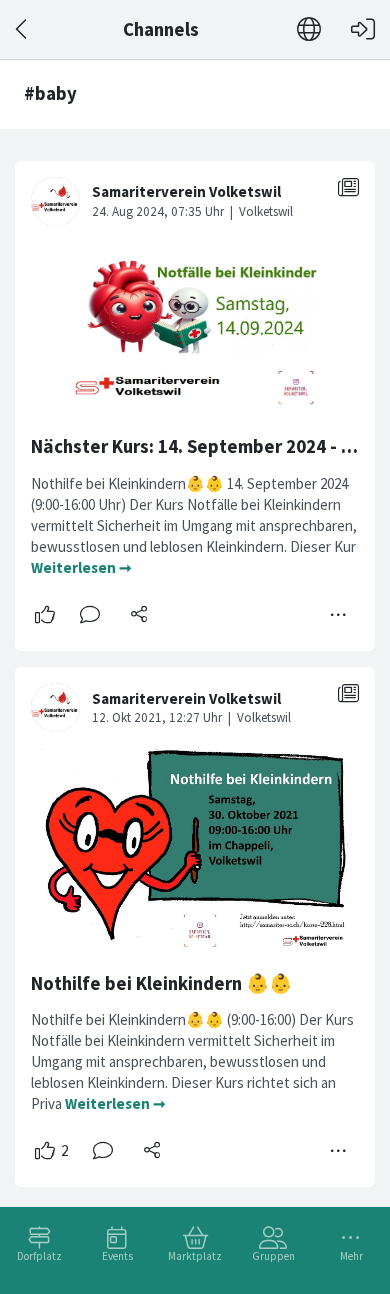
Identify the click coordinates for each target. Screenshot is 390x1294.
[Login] (363, 29)
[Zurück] (22, 29)
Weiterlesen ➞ (81, 567)
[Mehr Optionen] (339, 615)
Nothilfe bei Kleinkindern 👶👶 (161, 983)
